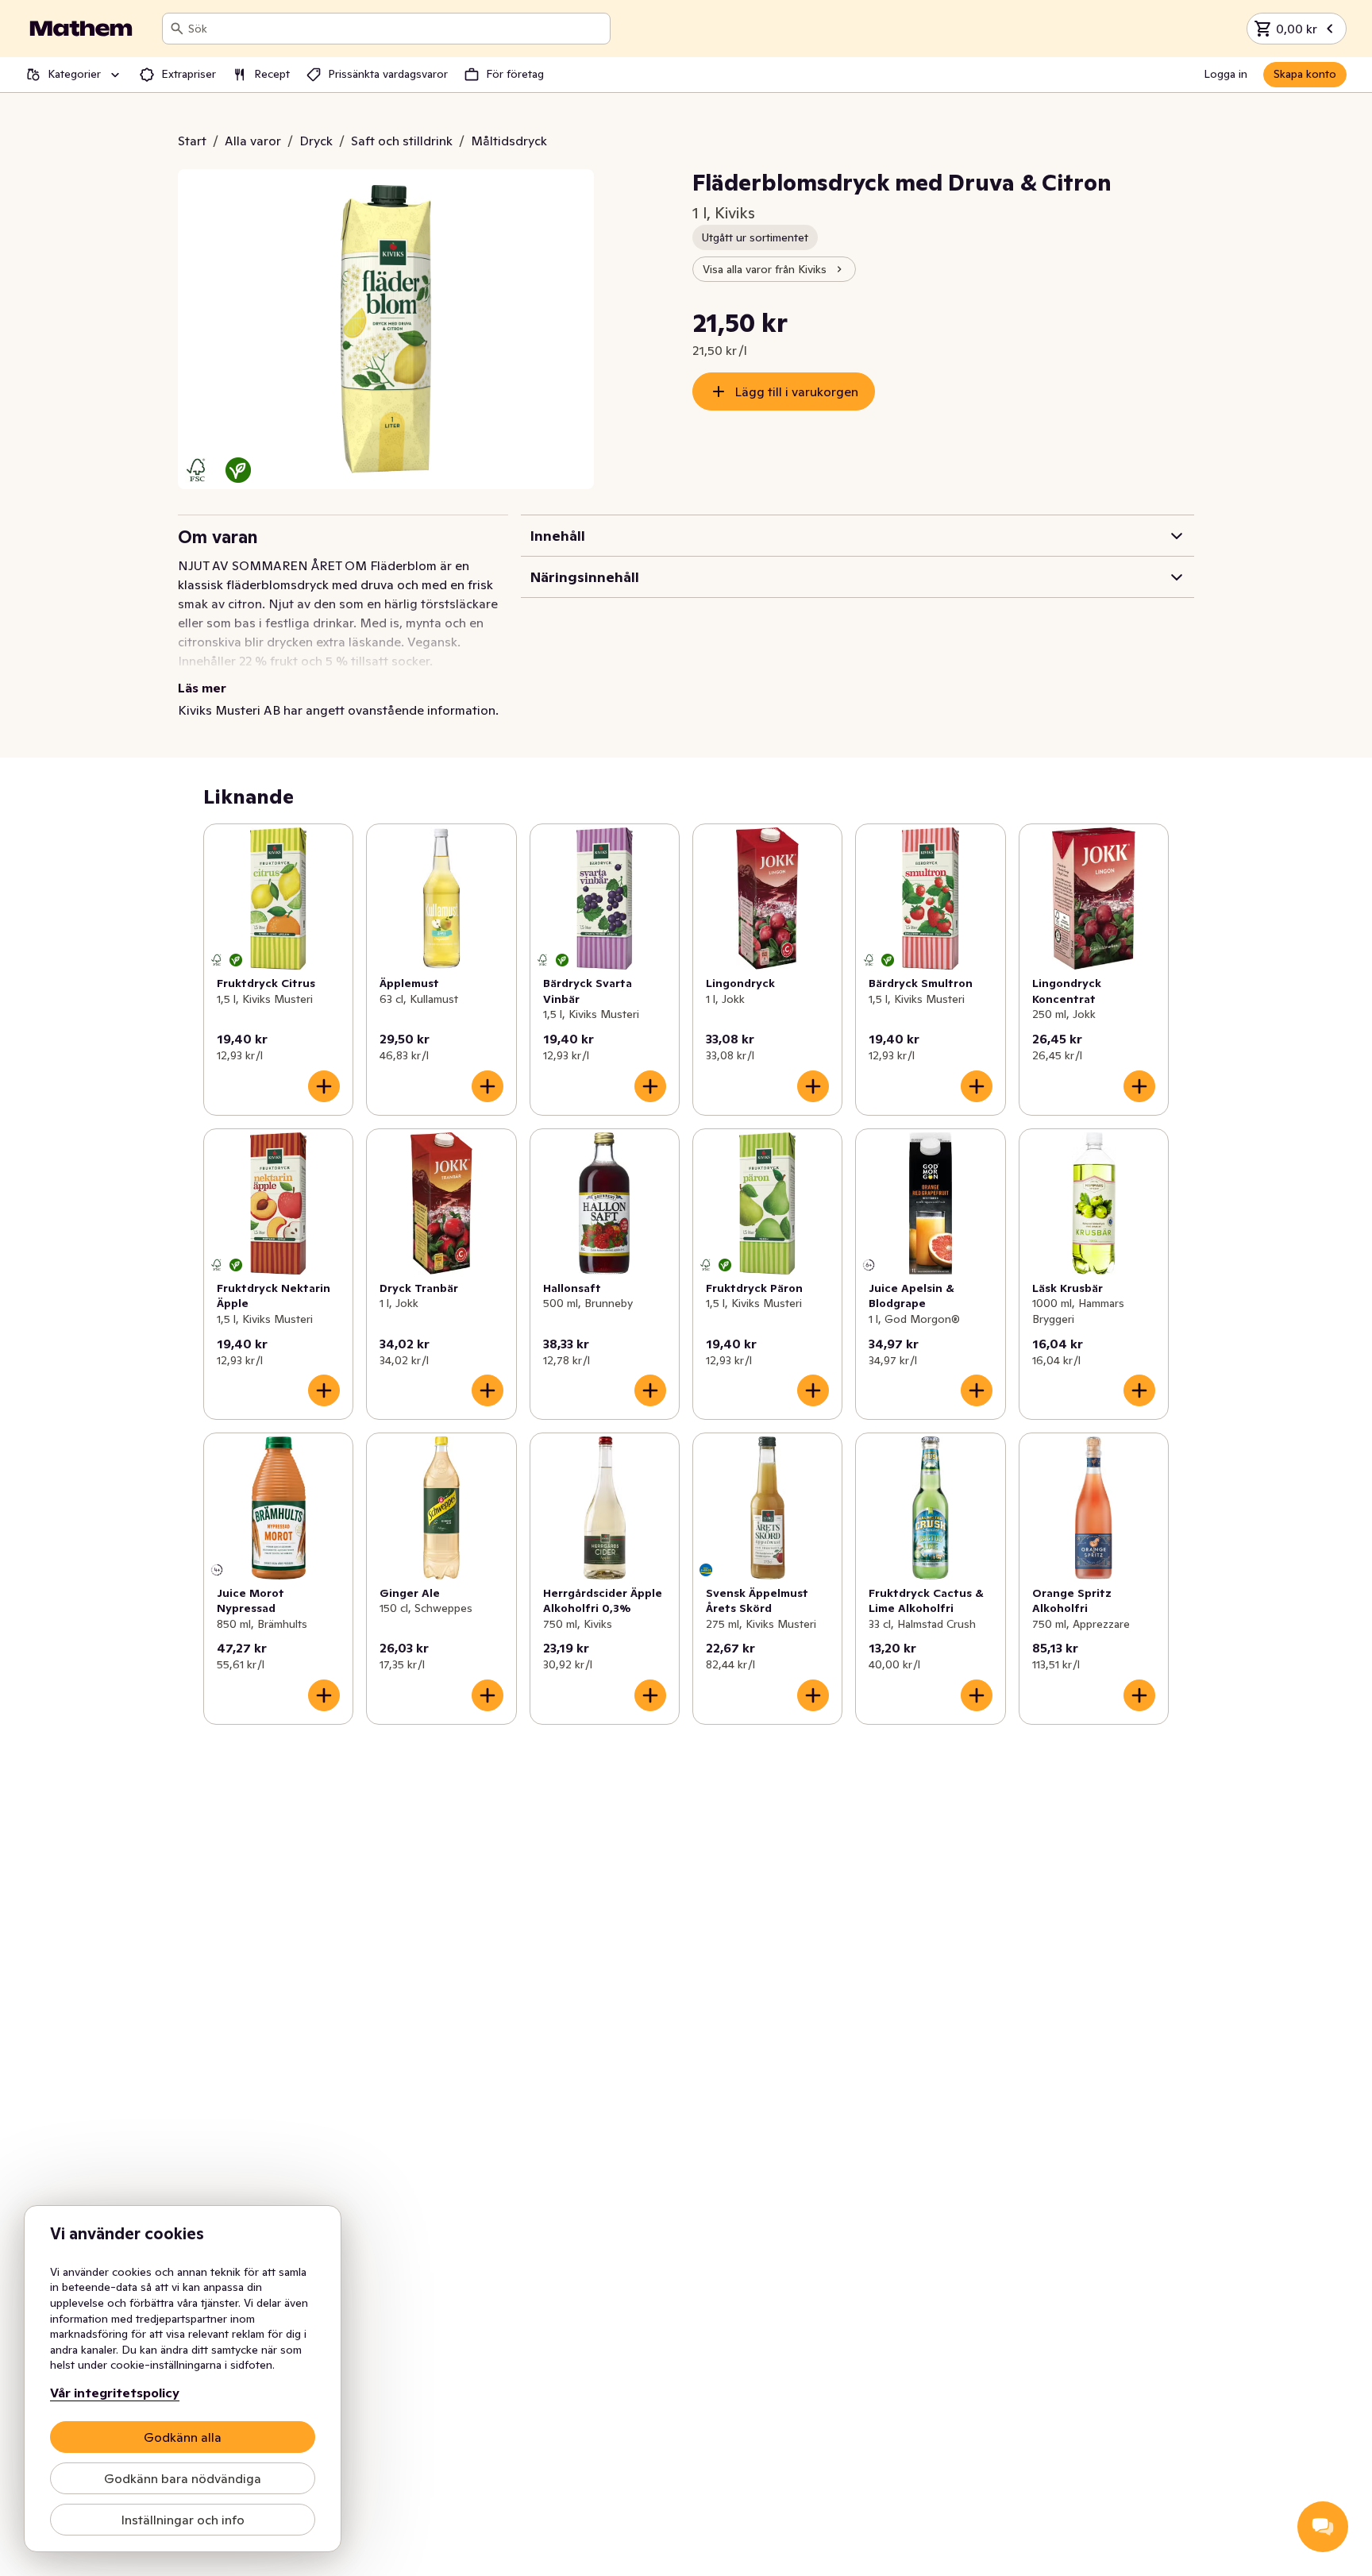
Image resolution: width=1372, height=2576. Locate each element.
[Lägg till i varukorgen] (324, 1086)
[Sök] (177, 29)
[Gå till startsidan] (81, 29)
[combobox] (396, 29)
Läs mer (202, 688)
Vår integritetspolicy (115, 2393)
